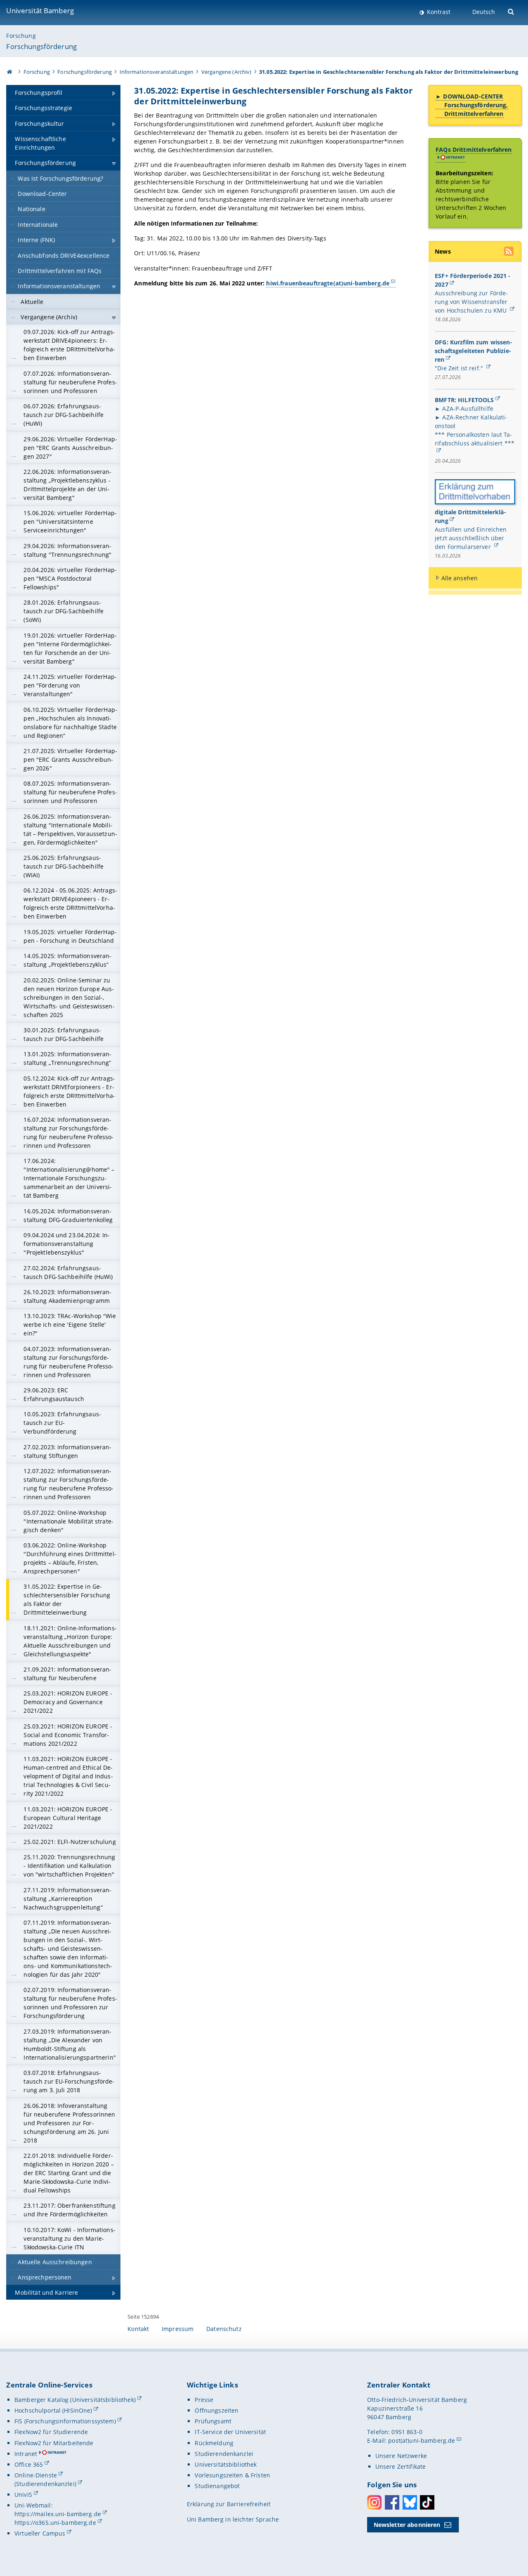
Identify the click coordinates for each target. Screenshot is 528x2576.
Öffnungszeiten (217, 2410)
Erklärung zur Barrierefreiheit (229, 2504)
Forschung (21, 36)
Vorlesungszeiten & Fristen (232, 2475)
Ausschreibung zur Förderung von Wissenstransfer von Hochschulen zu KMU (471, 302)
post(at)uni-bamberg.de (422, 2441)
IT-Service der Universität (230, 2432)
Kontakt (138, 2329)
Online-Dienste (36, 2475)
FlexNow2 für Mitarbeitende (54, 2443)
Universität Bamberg (40, 11)
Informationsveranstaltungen (157, 72)
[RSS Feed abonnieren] (509, 252)
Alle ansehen (460, 578)
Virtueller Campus (40, 2533)
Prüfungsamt (213, 2421)
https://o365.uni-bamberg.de (55, 2523)
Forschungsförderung (41, 46)
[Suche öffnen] (512, 11)
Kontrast (438, 12)
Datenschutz (224, 2329)
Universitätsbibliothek (226, 2464)
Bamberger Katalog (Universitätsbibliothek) (75, 2400)
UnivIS (23, 2495)
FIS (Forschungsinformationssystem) (65, 2421)
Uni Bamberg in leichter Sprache (233, 2519)
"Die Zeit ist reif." (460, 368)
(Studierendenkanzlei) (45, 2484)
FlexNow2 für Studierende (51, 2432)
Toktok (427, 2502)
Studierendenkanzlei (224, 2454)
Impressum (178, 2329)
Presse (204, 2400)
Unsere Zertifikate (401, 2467)
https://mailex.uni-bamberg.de (58, 2514)
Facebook (392, 2502)
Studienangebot (217, 2486)
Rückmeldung (214, 2443)
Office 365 (29, 2464)
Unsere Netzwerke (401, 2456)
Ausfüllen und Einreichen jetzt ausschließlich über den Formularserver (471, 538)
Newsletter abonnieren (407, 2525)
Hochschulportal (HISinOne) (53, 2410)
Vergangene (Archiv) (226, 72)
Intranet (26, 2454)
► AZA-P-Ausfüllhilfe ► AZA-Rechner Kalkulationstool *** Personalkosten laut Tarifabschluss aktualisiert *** (475, 426)
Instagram (374, 2502)
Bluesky (410, 2502)
